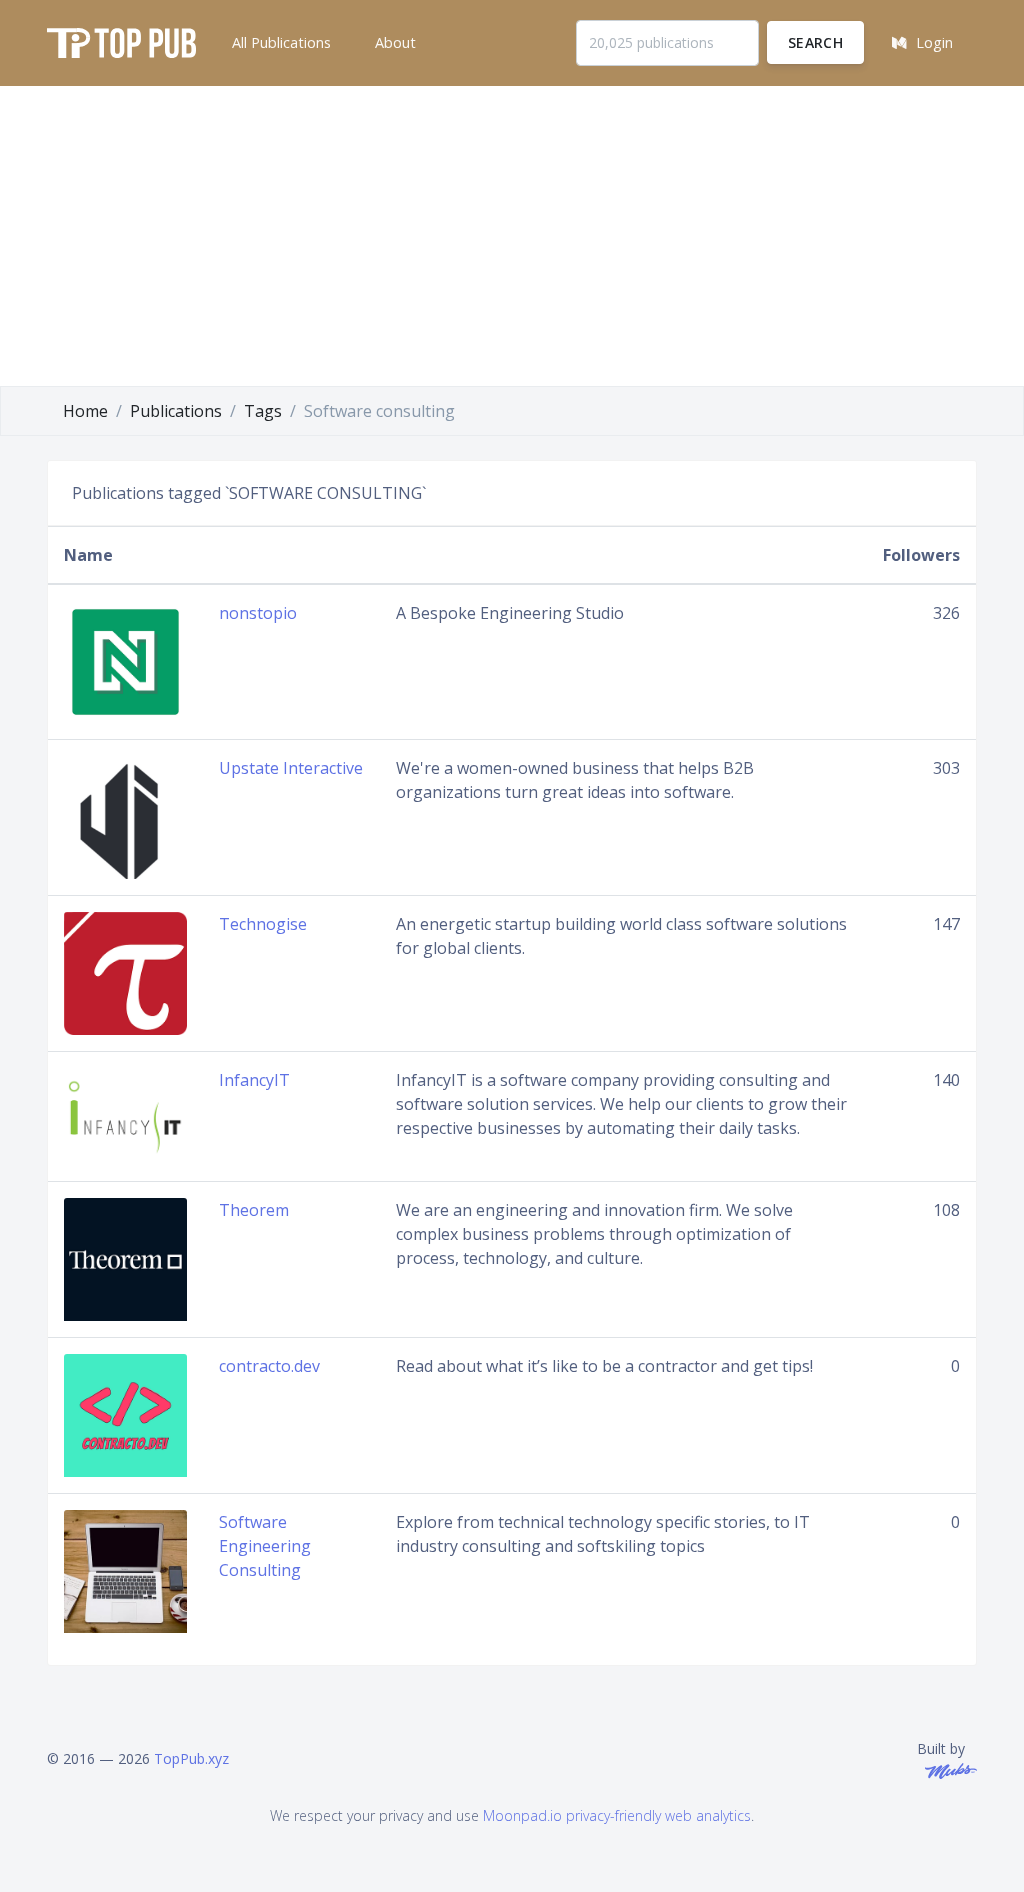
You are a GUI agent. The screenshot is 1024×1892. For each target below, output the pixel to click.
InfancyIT (254, 1080)
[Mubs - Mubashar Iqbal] (947, 1769)
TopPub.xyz (191, 1758)
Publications (176, 411)
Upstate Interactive (291, 768)
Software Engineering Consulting (265, 1546)
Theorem (254, 1210)
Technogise (263, 924)
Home (85, 411)
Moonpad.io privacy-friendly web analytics (617, 1815)
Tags (263, 411)
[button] (279, 43)
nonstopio (258, 613)
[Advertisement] (512, 236)
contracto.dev (269, 1366)
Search (815, 42)
